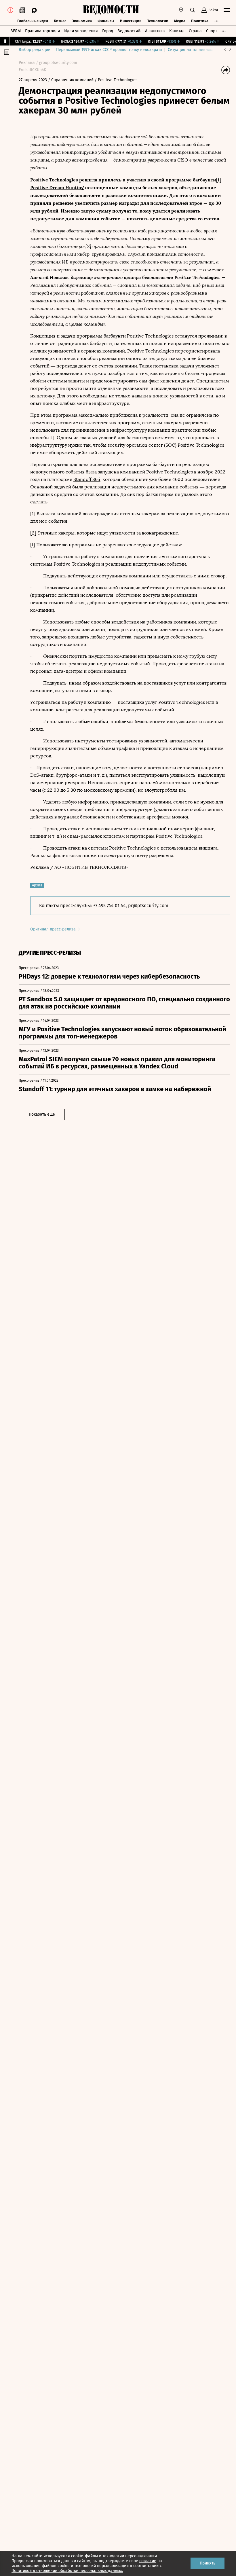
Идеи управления (81, 31)
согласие (148, 2561)
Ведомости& (129, 31)
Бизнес (60, 21)
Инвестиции (131, 21)
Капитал (177, 31)
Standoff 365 (87, 479)
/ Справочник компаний (71, 80)
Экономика (82, 21)
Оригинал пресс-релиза (54, 929)
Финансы (106, 21)
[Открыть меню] (227, 10)
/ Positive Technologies (116, 80)
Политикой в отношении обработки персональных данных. (67, 2571)
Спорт (212, 31)
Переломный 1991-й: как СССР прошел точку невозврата (109, 50)
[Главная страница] (111, 10)
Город (108, 31)
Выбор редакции (35, 50)
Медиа (180, 21)
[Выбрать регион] (181, 10)
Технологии (158, 21)
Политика (200, 21)
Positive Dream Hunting (57, 187)
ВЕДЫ (16, 31)
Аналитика (155, 31)
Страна (195, 31)
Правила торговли (42, 31)
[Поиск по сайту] (193, 10)
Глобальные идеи (33, 21)
